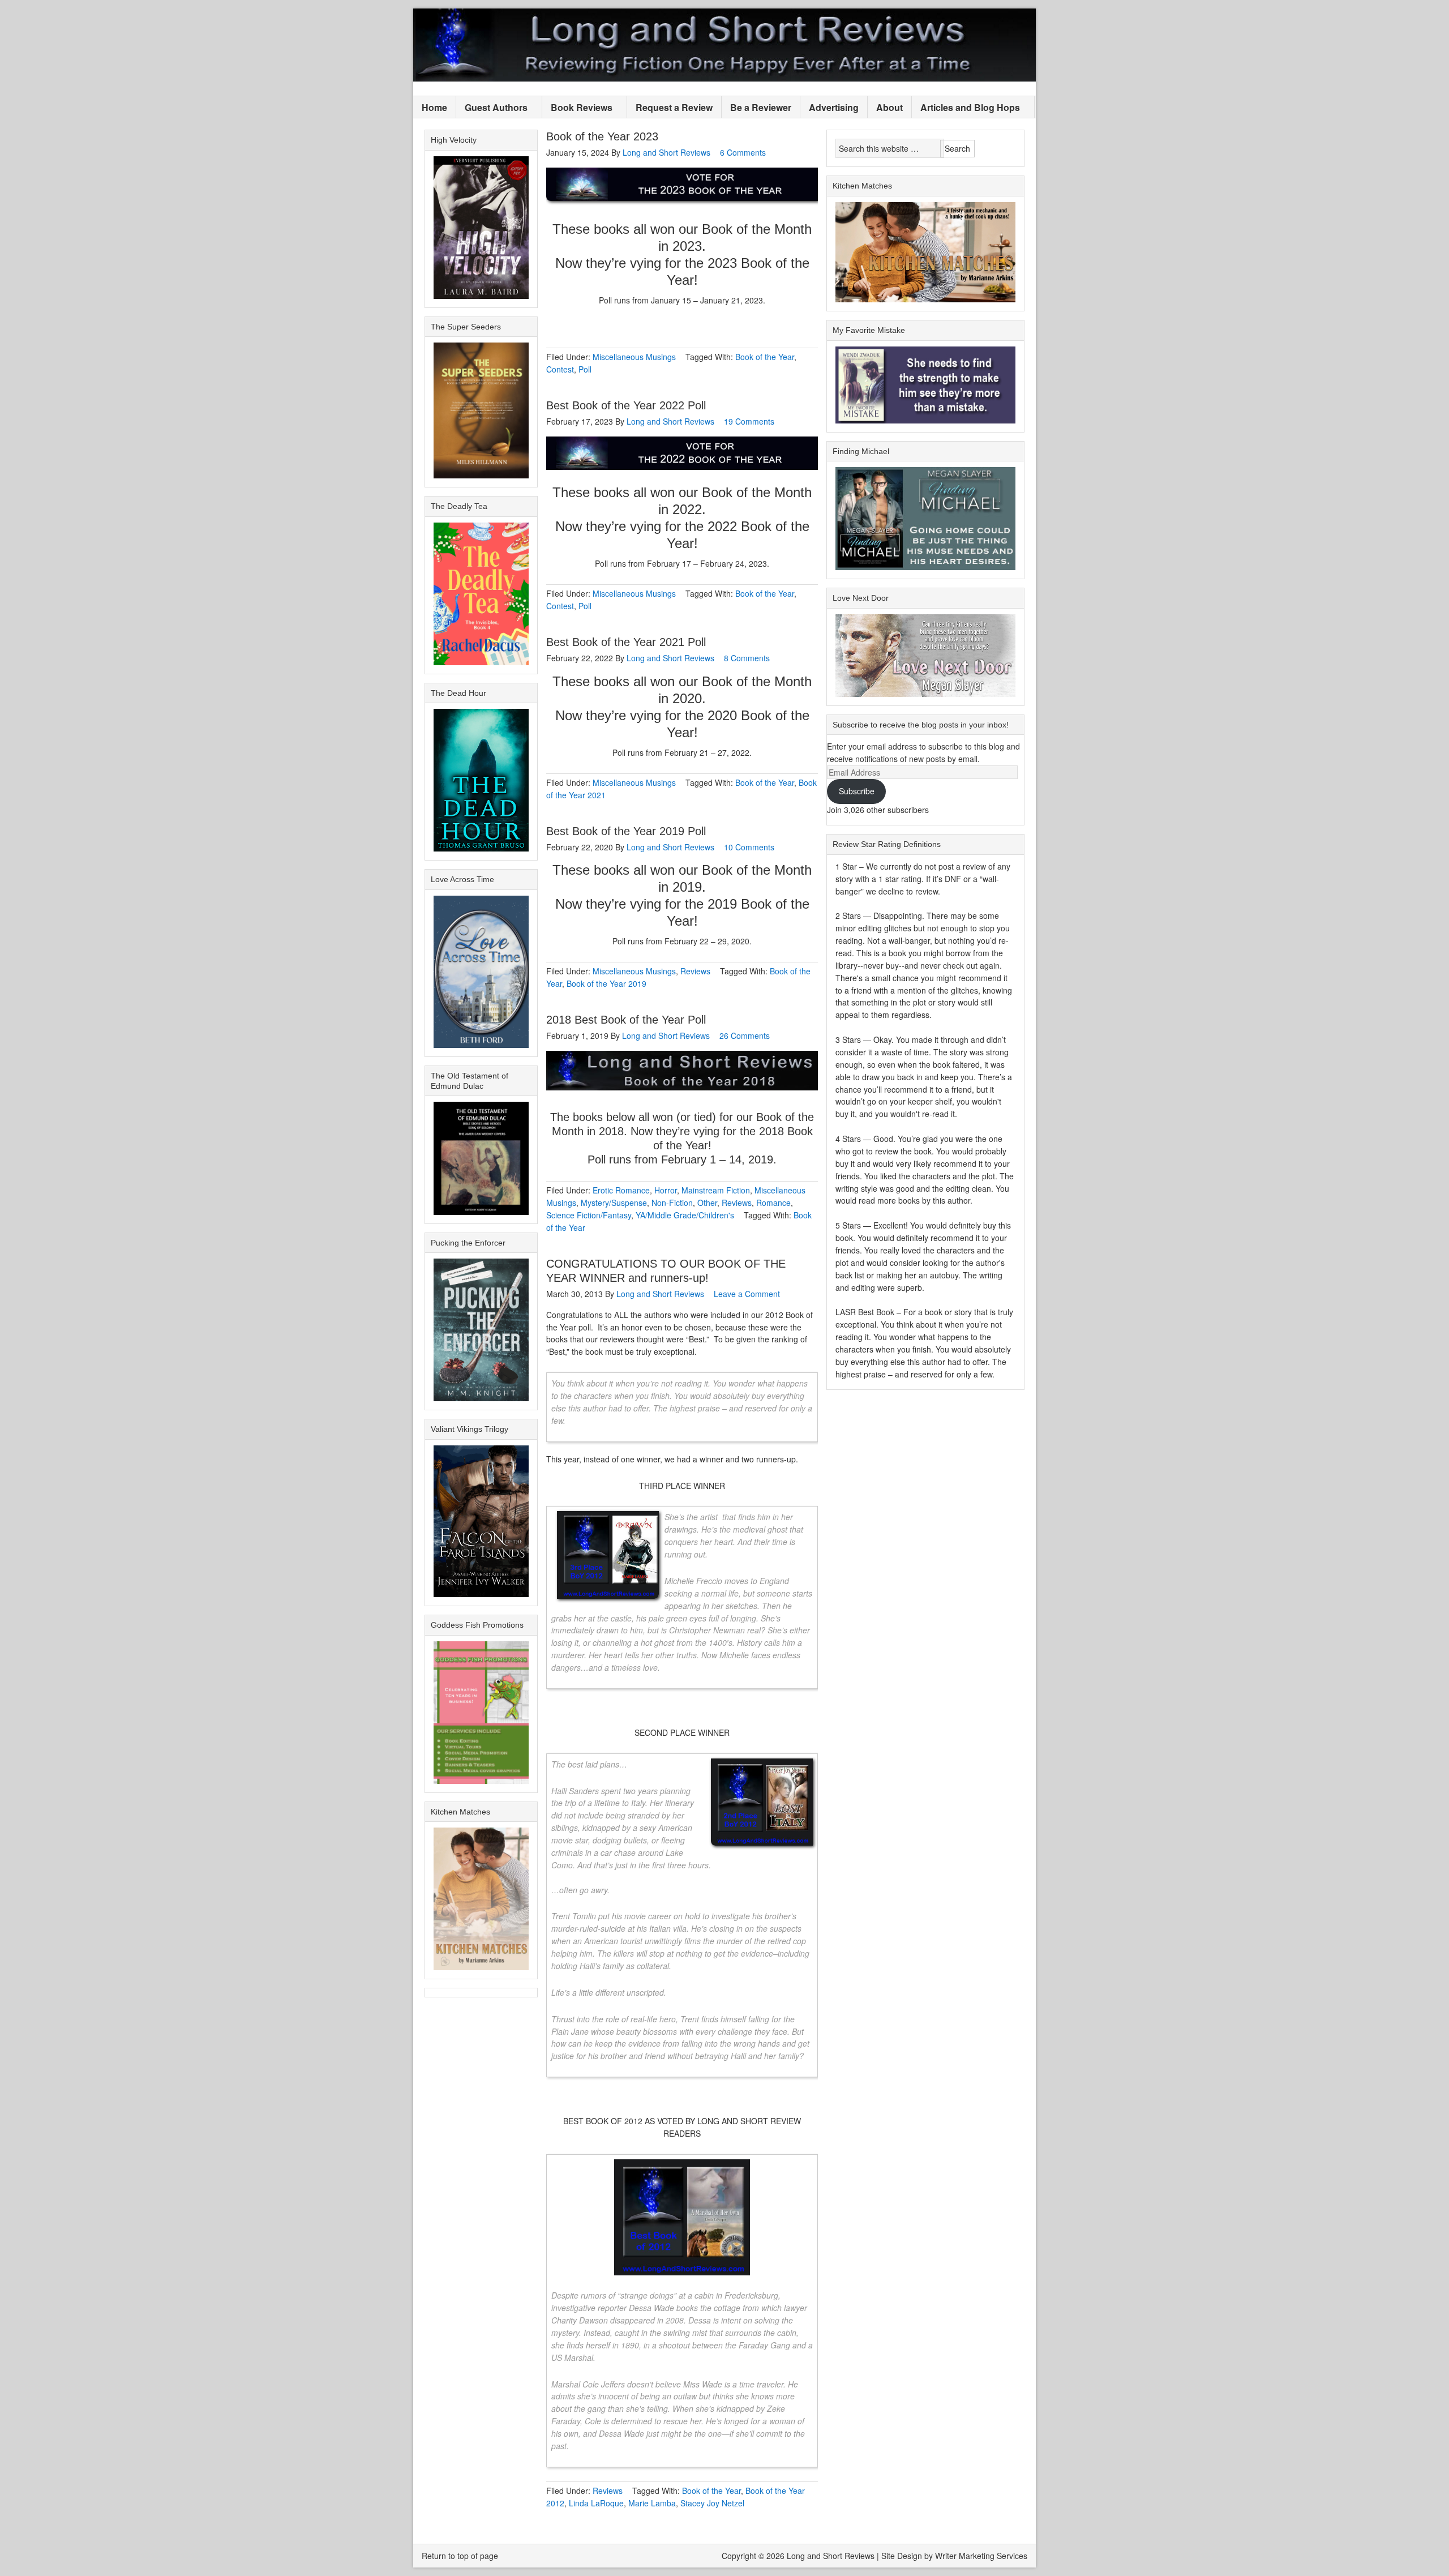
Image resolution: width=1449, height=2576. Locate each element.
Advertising (834, 107)
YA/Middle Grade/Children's (685, 1215)
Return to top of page (460, 2556)
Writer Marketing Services (981, 2556)
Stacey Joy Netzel (712, 2503)
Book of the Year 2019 (606, 983)
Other (707, 1203)
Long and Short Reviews (724, 45)
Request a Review (674, 107)
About (889, 107)
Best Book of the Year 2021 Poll (626, 642)
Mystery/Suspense (614, 1203)
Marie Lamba (652, 2503)
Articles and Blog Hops (966, 108)
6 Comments (743, 152)
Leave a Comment (747, 1294)
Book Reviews (577, 108)
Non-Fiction (672, 1203)
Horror (666, 1190)
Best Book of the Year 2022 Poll (626, 405)
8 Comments (747, 658)
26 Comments (745, 1035)
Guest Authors (492, 108)
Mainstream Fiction (716, 1190)
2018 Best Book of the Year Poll (626, 1020)
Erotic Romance (621, 1190)
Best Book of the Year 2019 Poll (626, 831)
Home (434, 107)
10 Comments (749, 847)
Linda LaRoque (596, 2503)
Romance (773, 1203)
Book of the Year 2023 (602, 136)
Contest (560, 369)
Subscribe (857, 791)
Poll (585, 369)
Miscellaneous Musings (634, 357)
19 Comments (749, 421)
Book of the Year (765, 357)
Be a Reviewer (761, 107)
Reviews (695, 971)
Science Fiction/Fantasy (589, 1215)
